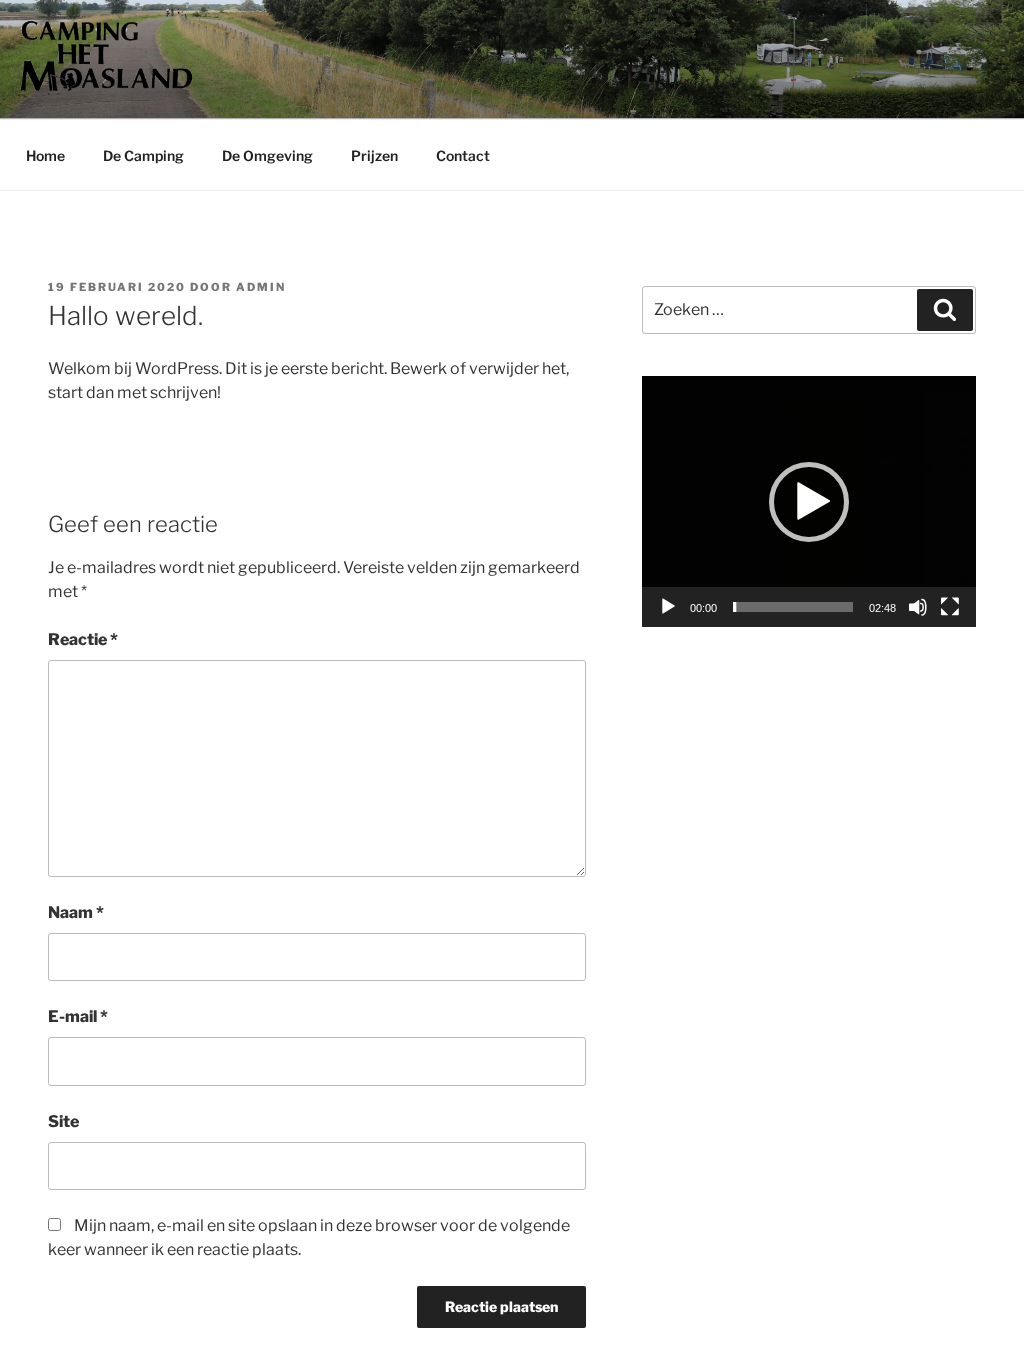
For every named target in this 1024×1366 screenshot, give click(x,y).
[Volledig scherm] (950, 607)
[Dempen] (918, 607)
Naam (76, 912)
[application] (809, 501)
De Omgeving (267, 155)
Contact (463, 155)
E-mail (78, 1016)
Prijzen (374, 155)
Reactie (83, 639)
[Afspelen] (668, 607)
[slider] (793, 607)
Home (45, 155)
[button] (809, 502)
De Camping (143, 155)
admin (261, 287)
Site (63, 1121)
